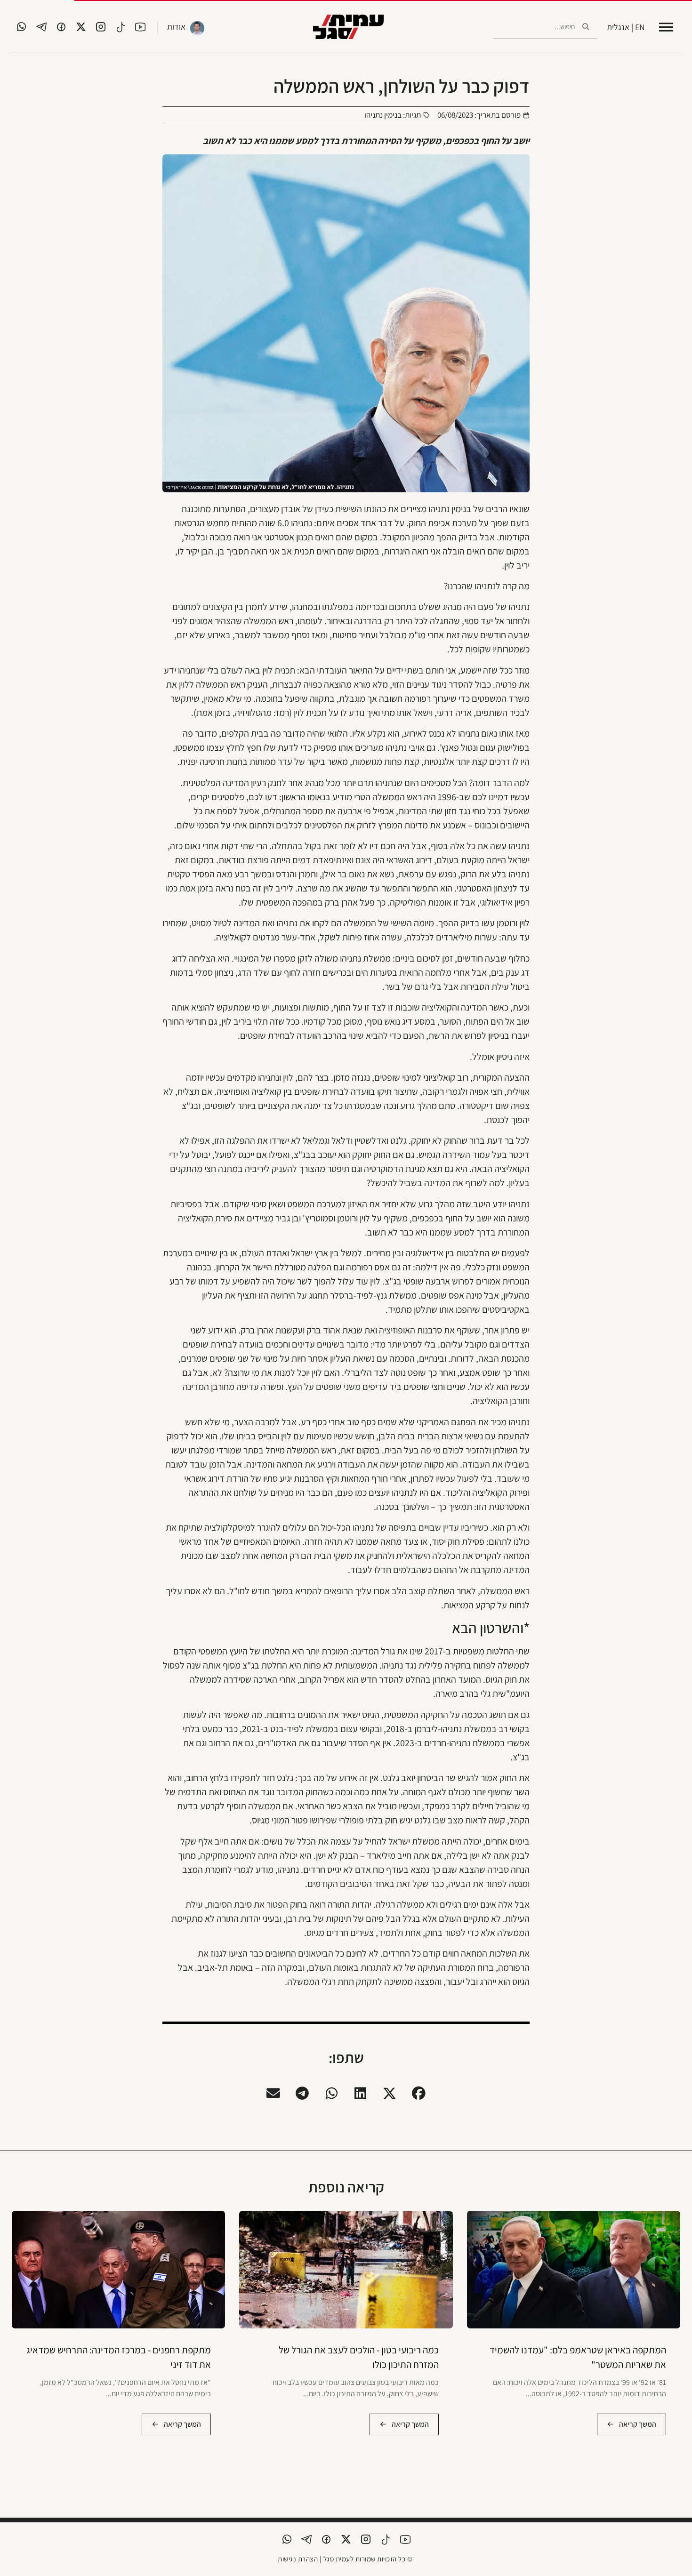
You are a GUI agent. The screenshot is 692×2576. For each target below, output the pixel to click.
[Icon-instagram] (101, 27)
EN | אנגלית (626, 27)
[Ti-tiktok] (121, 27)
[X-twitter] (81, 27)
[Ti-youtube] (140, 27)
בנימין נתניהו (383, 115)
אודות (176, 27)
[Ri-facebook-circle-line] (61, 27)
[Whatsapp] (22, 27)
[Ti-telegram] (41, 27)
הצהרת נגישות (298, 2559)
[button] (419, 2094)
